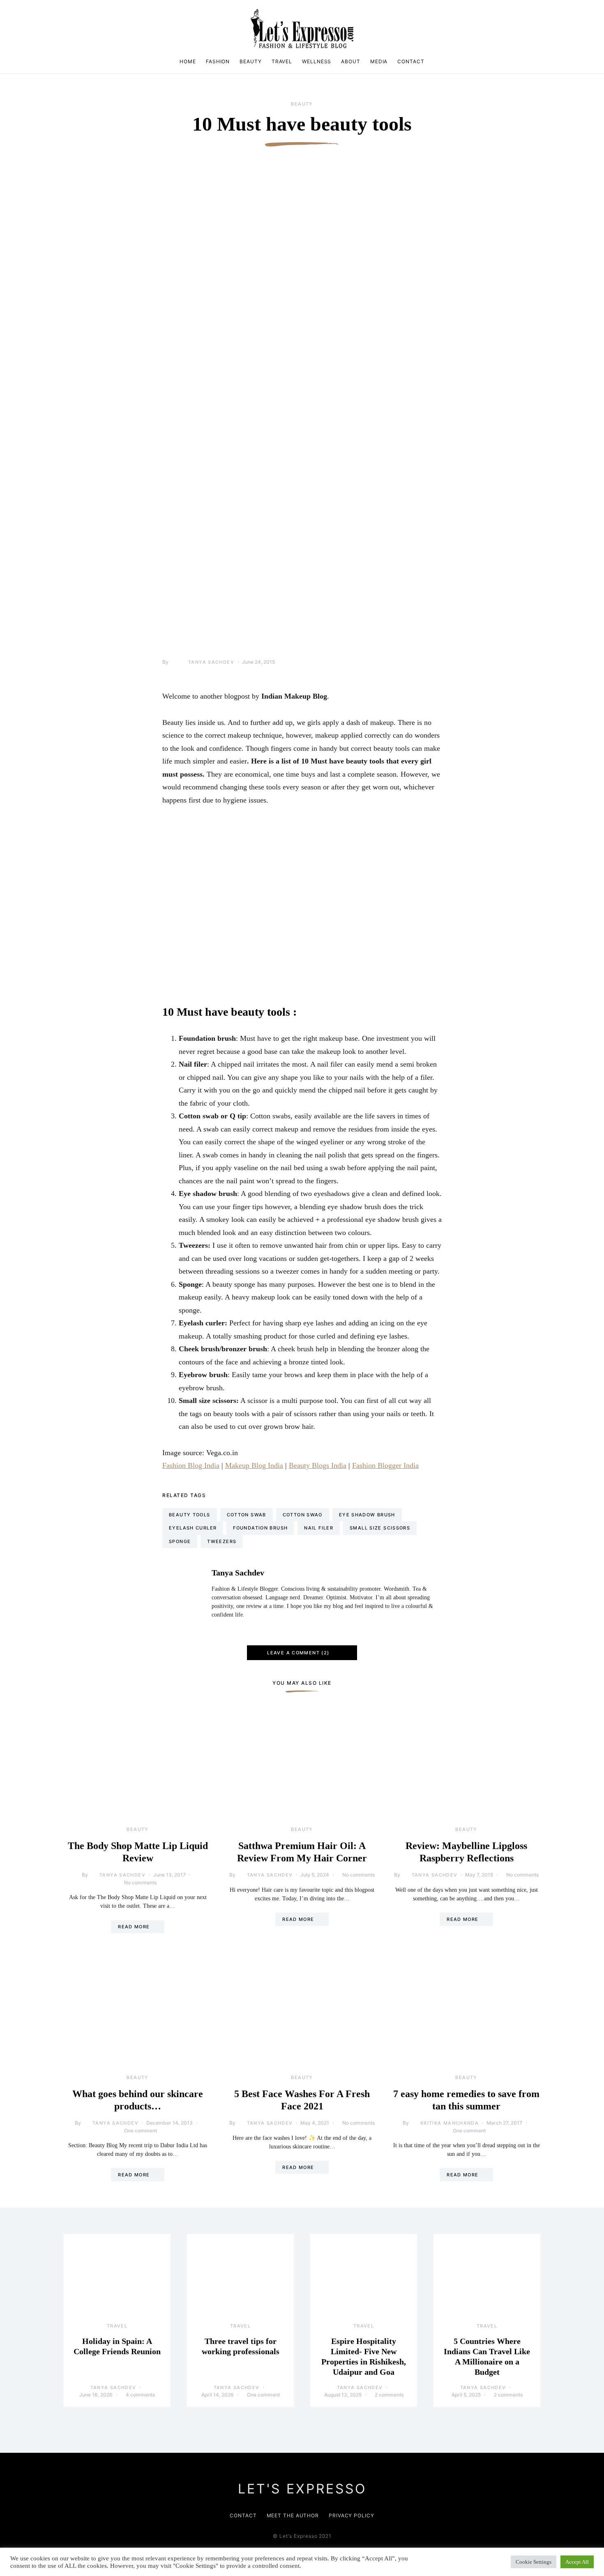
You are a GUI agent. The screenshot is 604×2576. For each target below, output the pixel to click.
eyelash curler (193, 1528)
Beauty (250, 61)
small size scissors (380, 1528)
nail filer (319, 1528)
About (351, 61)
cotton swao (303, 1515)
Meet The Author (293, 2515)
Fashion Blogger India (385, 1465)
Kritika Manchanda (450, 2123)
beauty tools (190, 1515)
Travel (282, 61)
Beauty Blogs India (318, 1465)
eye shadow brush (367, 1515)
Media (379, 61)
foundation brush (260, 1528)
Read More (134, 1927)
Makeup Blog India (254, 1465)
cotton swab (247, 1515)
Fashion (218, 61)
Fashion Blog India (191, 1465)
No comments (140, 1883)
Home (188, 61)
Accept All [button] (577, 2562)
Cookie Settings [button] (534, 2562)
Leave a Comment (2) (298, 1653)
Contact (411, 61)
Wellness (317, 61)
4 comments (140, 2395)
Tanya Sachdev (211, 662)
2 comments (389, 2395)
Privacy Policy (352, 2515)
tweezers (222, 1541)
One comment (141, 2131)
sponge (180, 1541)
